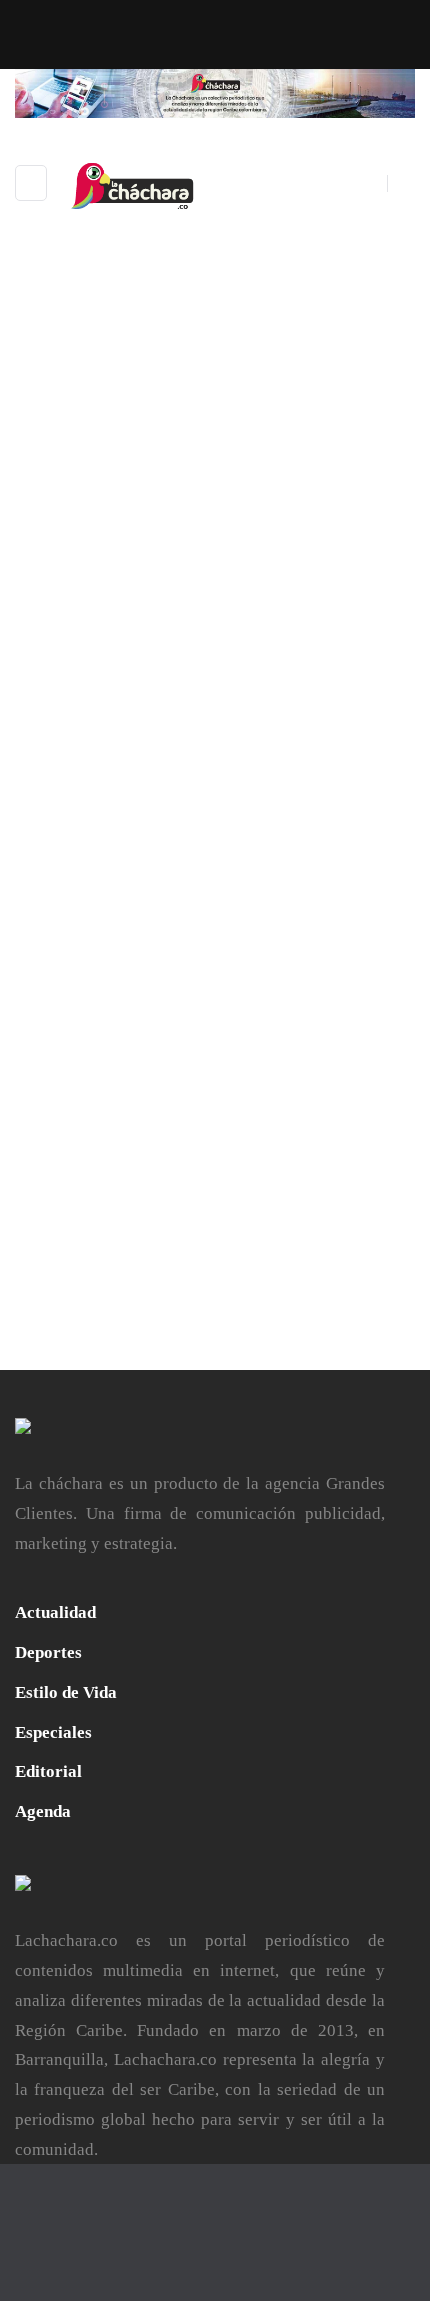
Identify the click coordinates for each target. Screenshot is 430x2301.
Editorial (48, 1771)
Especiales (53, 1732)
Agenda (43, 1811)
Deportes (48, 1652)
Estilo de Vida (66, 1692)
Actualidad (55, 1612)
